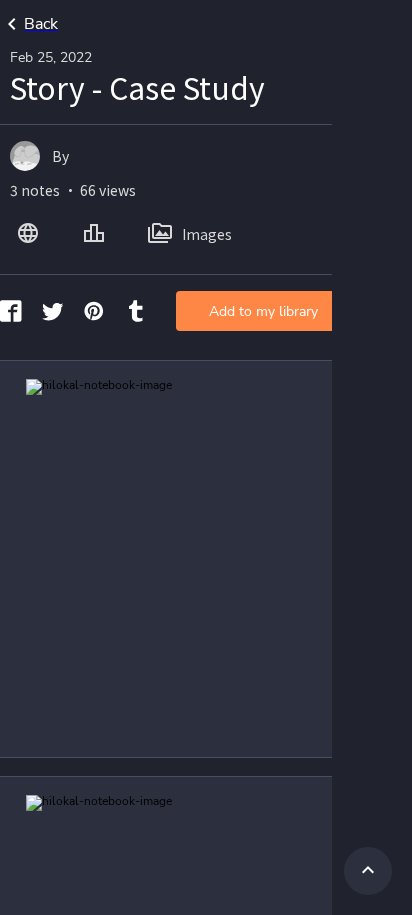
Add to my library (263, 311)
